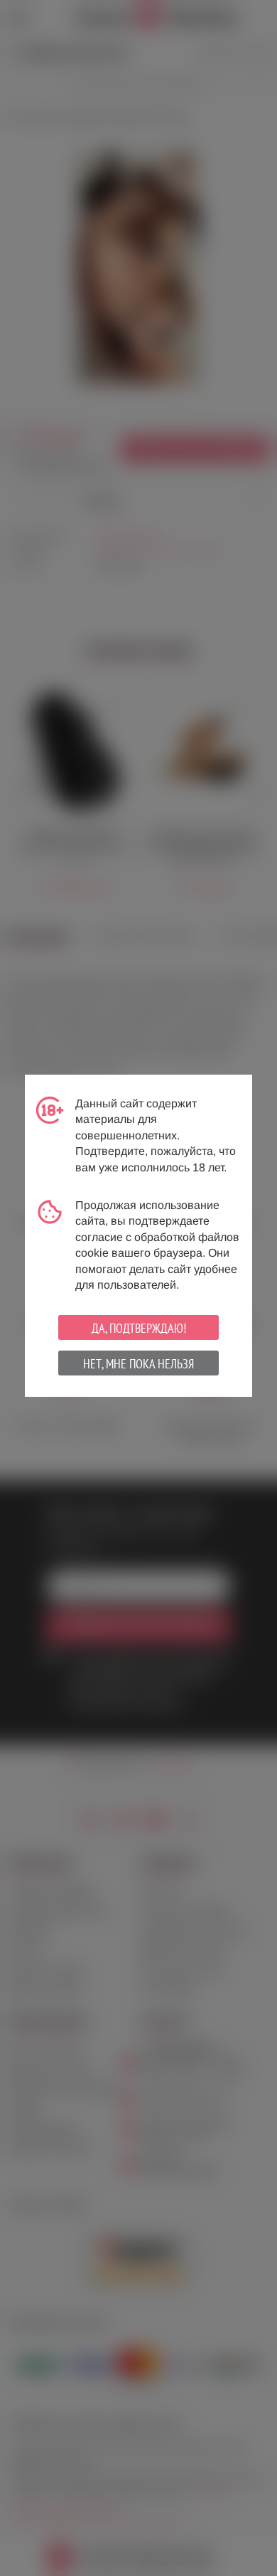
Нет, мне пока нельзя (138, 1364)
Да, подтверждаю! (139, 1328)
